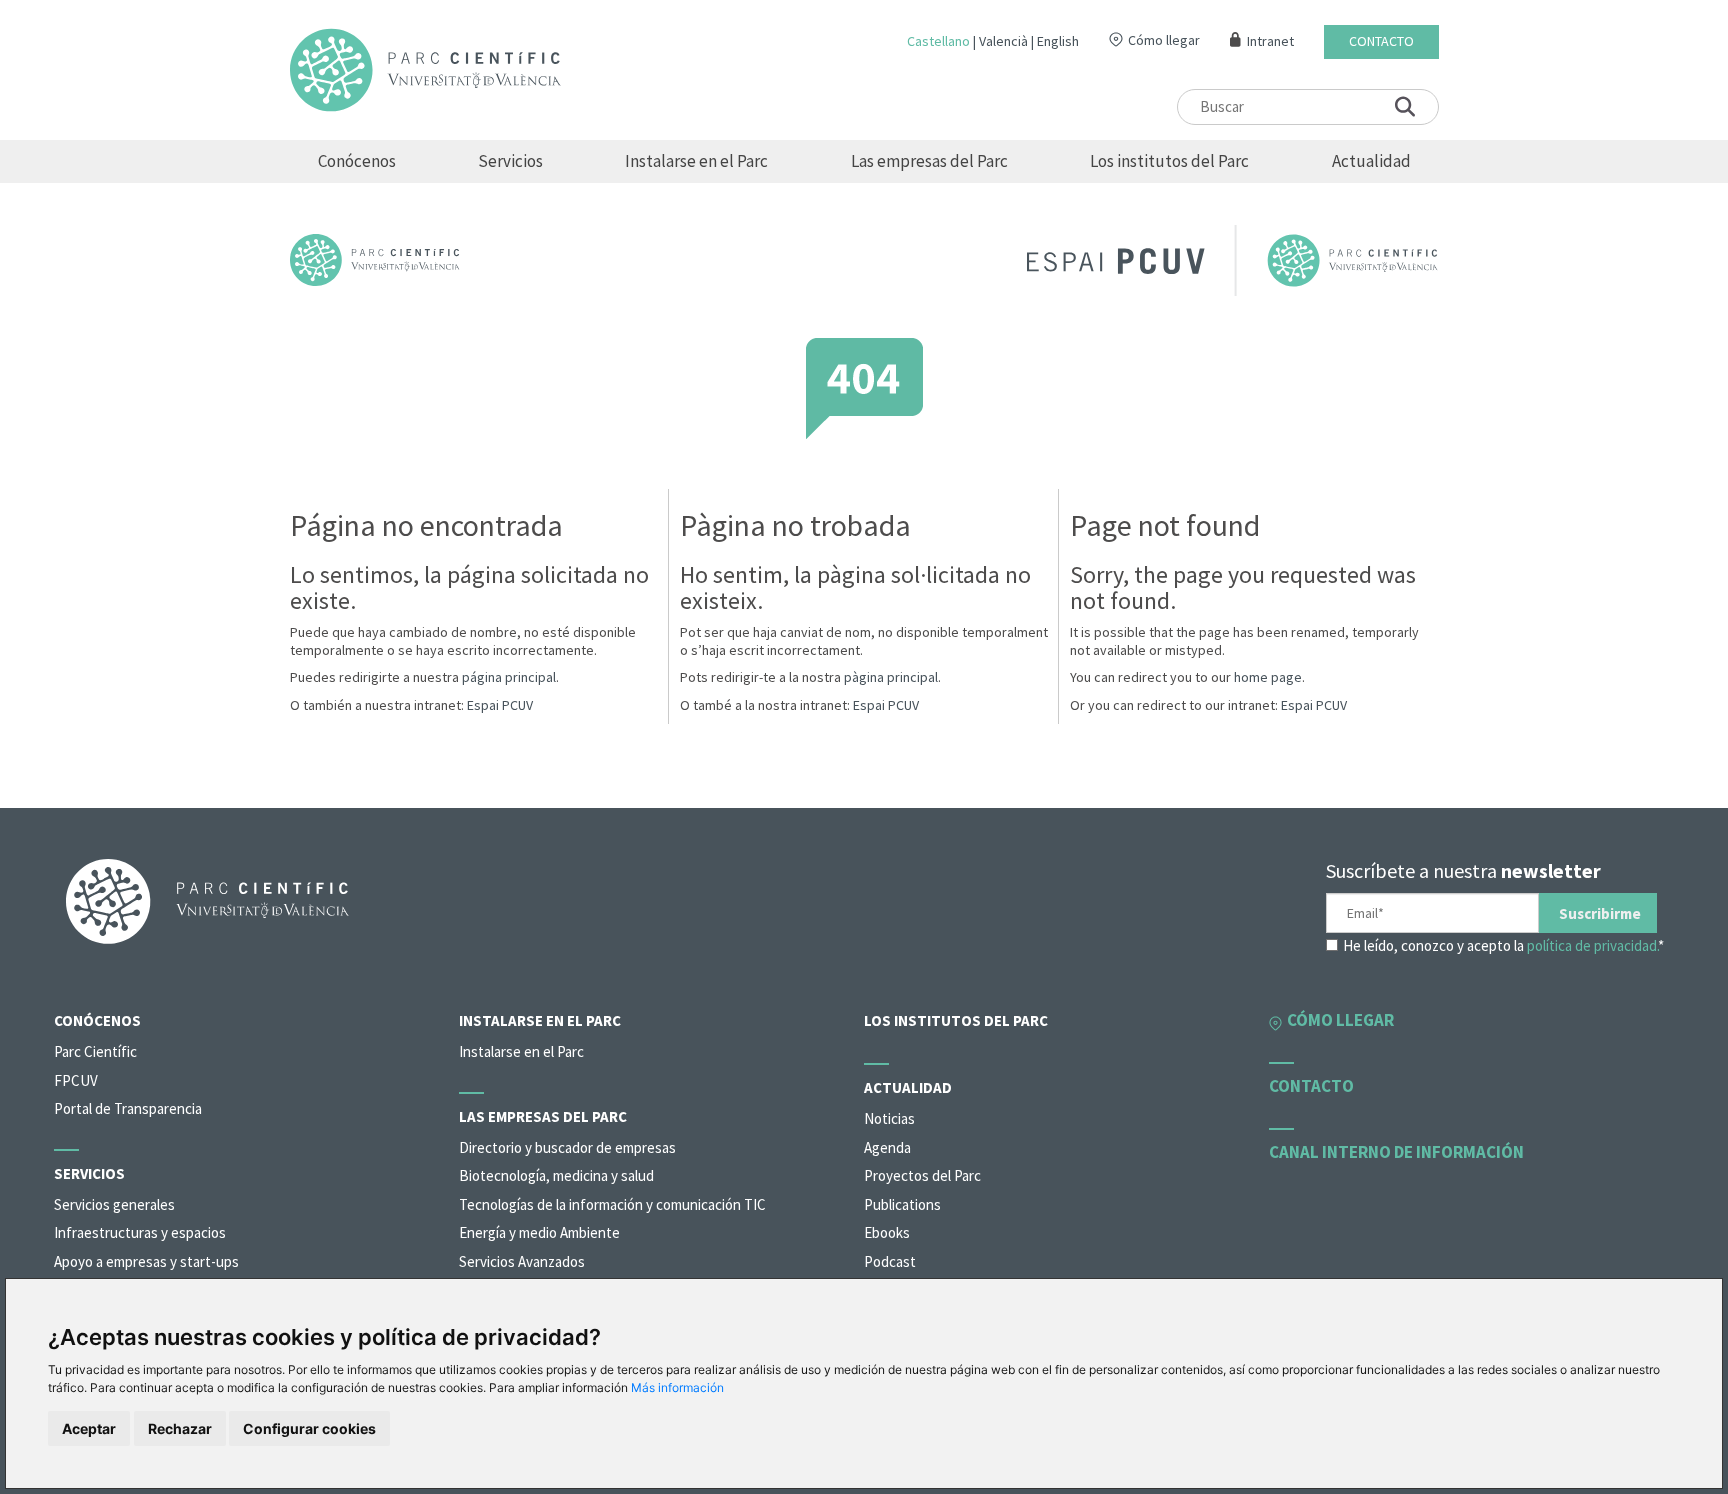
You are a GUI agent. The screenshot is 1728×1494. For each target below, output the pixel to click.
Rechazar (180, 1428)
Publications (902, 1204)
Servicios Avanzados (522, 1261)
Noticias (889, 1118)
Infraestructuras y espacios (140, 1232)
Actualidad (1371, 161)
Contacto (1381, 41)
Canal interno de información (1396, 1152)
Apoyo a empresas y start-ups (146, 1261)
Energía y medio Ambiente (539, 1232)
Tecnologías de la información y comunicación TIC (612, 1204)
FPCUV (76, 1080)
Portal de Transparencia (128, 1108)
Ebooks (887, 1232)
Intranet (1270, 41)
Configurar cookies (309, 1428)
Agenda (887, 1147)
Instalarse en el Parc (696, 161)
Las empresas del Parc (929, 161)
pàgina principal (891, 677)
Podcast (890, 1261)
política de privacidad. (1592, 945)
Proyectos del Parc (922, 1175)
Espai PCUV (500, 705)
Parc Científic (95, 1051)
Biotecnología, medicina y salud (556, 1175)
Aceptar (89, 1428)
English (1058, 41)
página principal (509, 677)
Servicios (510, 161)
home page (1268, 677)
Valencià (1003, 41)
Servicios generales (114, 1204)
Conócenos (357, 161)
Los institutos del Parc (1169, 161)
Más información (677, 1387)
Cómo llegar (1164, 40)
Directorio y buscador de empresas (567, 1147)
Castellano (938, 41)
